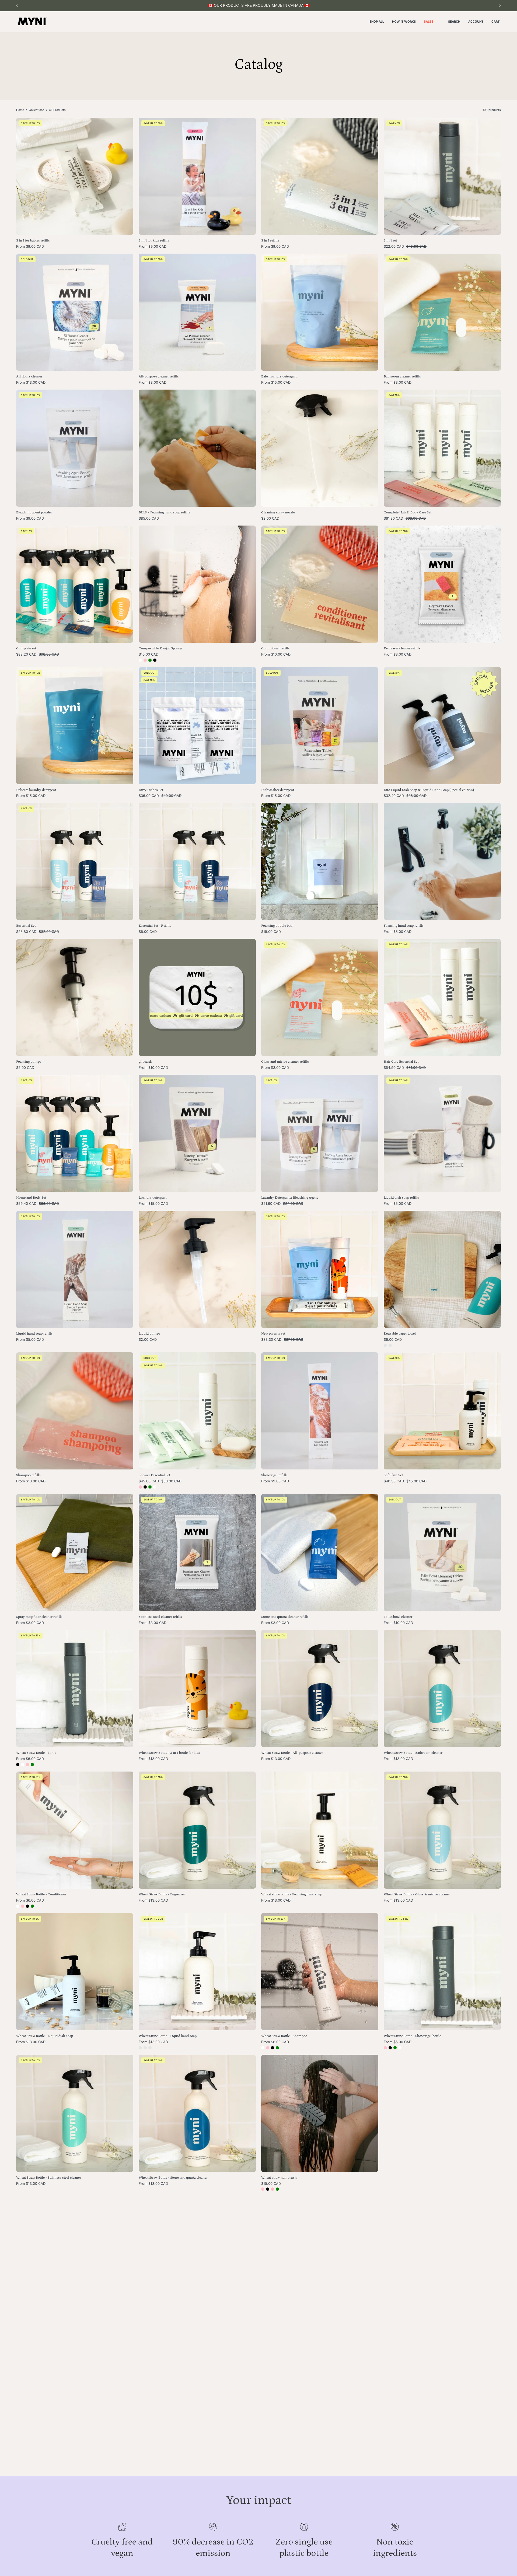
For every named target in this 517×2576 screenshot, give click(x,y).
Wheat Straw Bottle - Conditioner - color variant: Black (27, 1906)
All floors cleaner (29, 377)
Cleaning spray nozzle (278, 512)
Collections (36, 110)
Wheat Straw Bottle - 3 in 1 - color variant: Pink (27, 1765)
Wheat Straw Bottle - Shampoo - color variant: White (263, 2048)
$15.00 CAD (271, 932)
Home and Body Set (31, 1198)
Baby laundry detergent (279, 377)
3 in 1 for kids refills (154, 241)
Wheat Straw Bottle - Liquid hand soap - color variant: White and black (140, 2048)
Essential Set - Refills (155, 926)
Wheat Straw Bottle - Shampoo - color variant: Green (277, 2048)
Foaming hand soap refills (404, 926)
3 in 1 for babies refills (33, 241)
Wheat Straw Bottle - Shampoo (284, 2036)
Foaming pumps (29, 1062)
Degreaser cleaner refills (402, 648)
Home (20, 110)
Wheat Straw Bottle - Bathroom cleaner (413, 1753)
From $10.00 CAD (276, 654)
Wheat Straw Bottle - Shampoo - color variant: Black (273, 2048)
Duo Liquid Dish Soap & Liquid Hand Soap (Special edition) (429, 790)
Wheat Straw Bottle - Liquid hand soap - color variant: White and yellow (145, 2048)
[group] (258, 6)
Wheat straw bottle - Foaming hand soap (292, 1894)
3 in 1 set (390, 241)
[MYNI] (32, 22)
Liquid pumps (149, 1334)
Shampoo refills (28, 1475)
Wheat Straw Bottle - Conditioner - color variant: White (18, 1906)
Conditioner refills (275, 648)
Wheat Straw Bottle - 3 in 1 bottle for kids (169, 1753)
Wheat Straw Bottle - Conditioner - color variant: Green (32, 1906)
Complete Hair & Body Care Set (408, 512)
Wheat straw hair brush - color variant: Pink (263, 2189)
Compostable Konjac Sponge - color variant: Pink (145, 660)
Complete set (26, 648)
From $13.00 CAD (31, 382)
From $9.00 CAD (30, 246)
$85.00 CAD (149, 518)
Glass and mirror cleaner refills (285, 1062)
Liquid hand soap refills (34, 1334)
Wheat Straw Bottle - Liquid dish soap (45, 2036)
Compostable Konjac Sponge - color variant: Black (155, 660)
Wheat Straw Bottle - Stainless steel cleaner (49, 2178)
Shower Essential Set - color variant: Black (145, 1487)
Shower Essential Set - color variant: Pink (140, 1487)
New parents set (273, 1334)
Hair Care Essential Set (401, 1062)
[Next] (500, 5)
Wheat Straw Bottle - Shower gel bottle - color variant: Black (390, 2048)
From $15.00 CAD (276, 382)
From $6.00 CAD (30, 1759)
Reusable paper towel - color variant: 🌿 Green (390, 1345)
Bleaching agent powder (34, 512)
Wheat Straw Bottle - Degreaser (162, 1894)
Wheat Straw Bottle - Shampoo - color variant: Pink (268, 2048)
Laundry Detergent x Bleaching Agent (289, 1198)
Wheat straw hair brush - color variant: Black (268, 2189)
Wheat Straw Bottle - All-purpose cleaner (292, 1753)
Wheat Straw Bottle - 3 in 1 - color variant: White (23, 1765)
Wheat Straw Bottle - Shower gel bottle (412, 2036)
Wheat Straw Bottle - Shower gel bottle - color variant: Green (395, 2048)
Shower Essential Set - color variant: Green (150, 1487)
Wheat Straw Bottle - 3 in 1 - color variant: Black (18, 1765)
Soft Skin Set (393, 1475)
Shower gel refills (274, 1475)
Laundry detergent (153, 1198)
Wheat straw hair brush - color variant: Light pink (273, 2189)
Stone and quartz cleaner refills (285, 1617)
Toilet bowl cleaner (398, 1617)
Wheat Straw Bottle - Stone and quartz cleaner (173, 2178)
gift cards (146, 1062)
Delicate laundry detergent (36, 790)
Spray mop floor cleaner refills (39, 1617)
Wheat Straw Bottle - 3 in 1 (36, 1753)
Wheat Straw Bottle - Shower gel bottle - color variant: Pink (385, 2048)
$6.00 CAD (148, 932)
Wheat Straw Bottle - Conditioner (41, 1894)
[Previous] (17, 5)
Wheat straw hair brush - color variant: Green (277, 2189)
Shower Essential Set (154, 1475)
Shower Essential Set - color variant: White (155, 1487)
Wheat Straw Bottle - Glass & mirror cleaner (417, 1894)
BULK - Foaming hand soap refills (164, 512)
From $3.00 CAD (153, 382)
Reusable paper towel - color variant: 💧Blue (385, 1345)
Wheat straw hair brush (279, 2178)
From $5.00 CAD (398, 932)
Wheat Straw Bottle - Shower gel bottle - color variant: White (400, 2048)
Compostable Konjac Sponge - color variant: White (140, 660)
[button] (454, 22)
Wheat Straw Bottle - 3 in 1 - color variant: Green (32, 1765)
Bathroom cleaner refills (402, 377)
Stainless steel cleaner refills (160, 1617)
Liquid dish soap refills (401, 1198)
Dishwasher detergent (278, 790)
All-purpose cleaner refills (159, 377)
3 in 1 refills (270, 241)
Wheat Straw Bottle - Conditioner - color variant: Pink (23, 1906)
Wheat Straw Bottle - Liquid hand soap (168, 2036)
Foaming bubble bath (277, 926)
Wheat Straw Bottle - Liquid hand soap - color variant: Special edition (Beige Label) (150, 2048)
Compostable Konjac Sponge (160, 648)
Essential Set (26, 926)
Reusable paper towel (400, 1334)
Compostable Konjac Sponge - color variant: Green (150, 660)
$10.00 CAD (149, 654)
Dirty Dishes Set (151, 790)
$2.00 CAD (270, 518)
